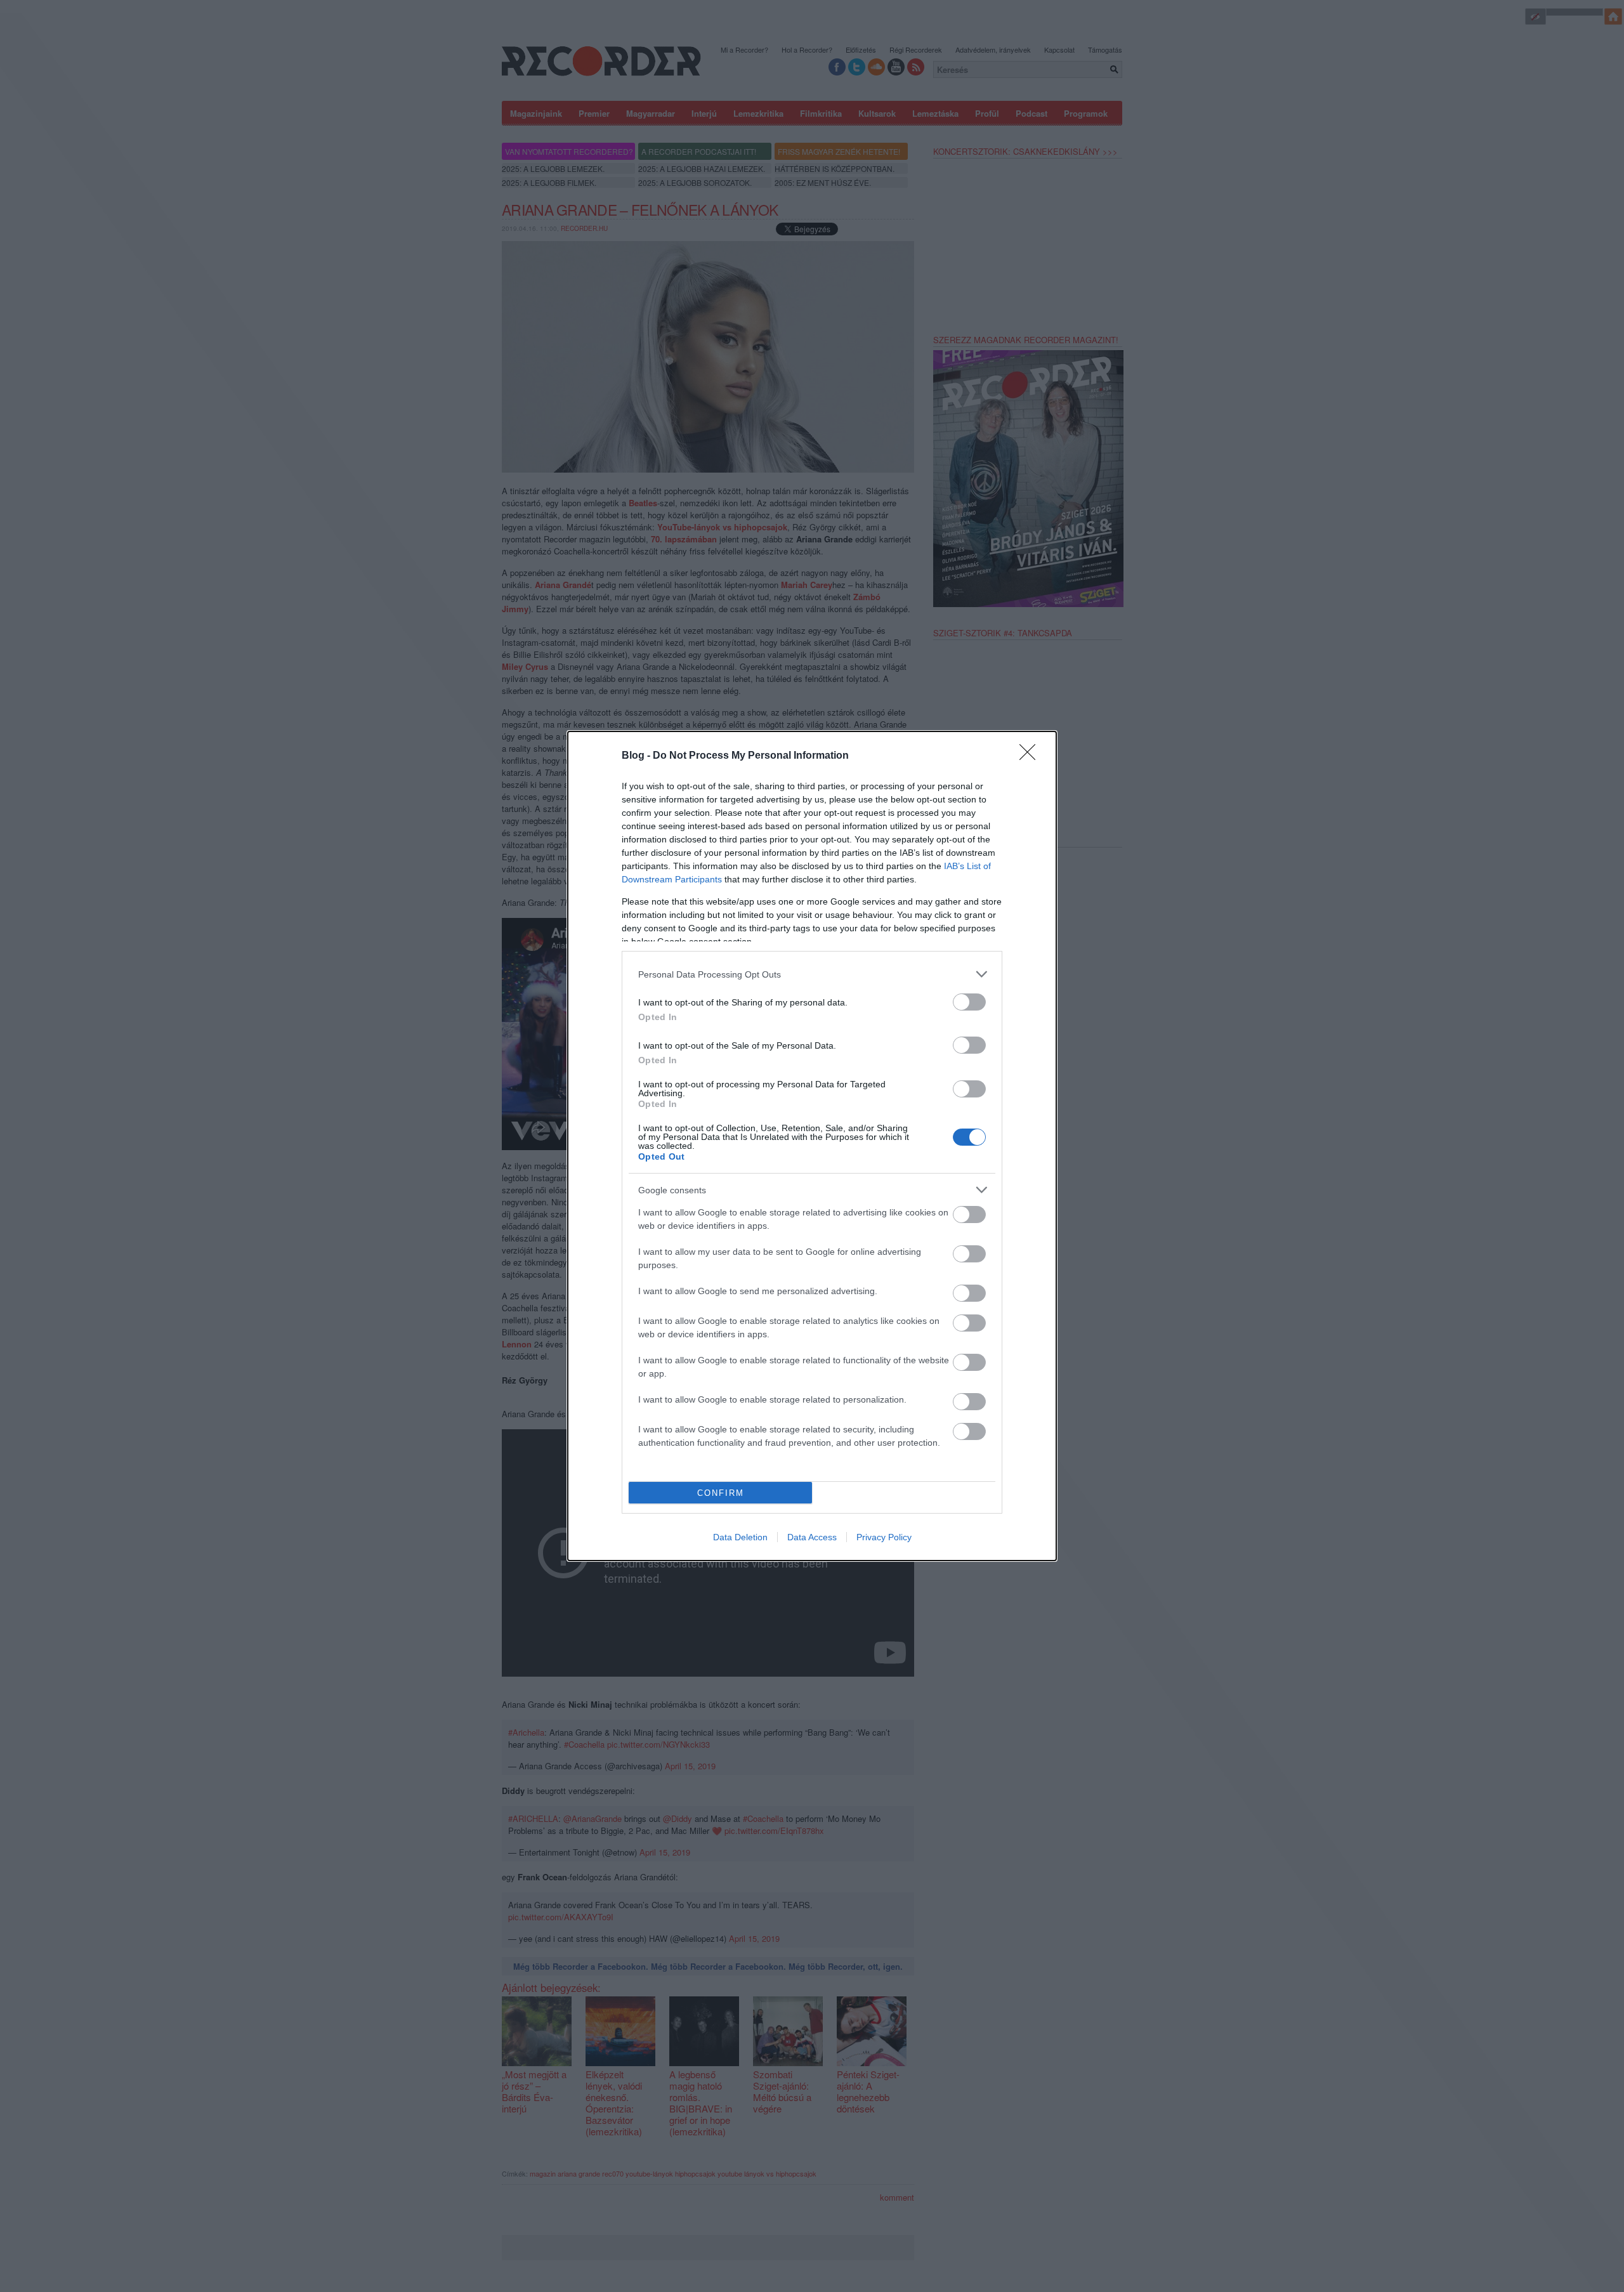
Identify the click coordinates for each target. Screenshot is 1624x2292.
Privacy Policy (884, 1537)
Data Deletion (740, 1537)
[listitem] (812, 974)
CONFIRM (721, 1493)
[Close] (1031, 756)
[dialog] (812, 1146)
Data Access (812, 1537)
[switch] (969, 1002)
